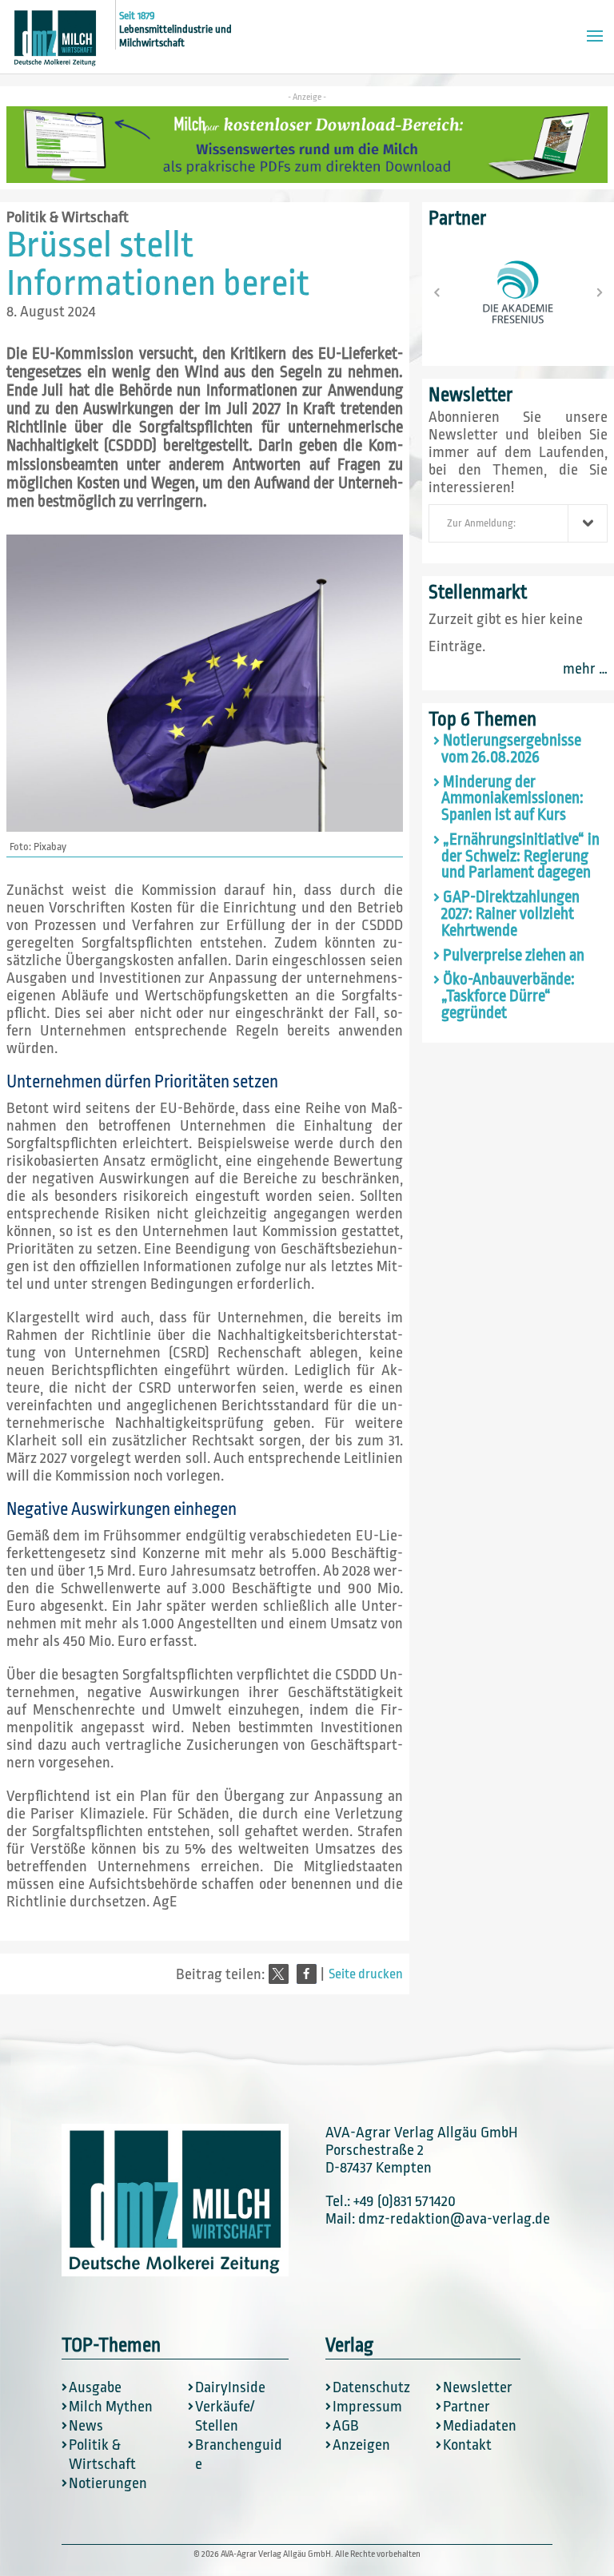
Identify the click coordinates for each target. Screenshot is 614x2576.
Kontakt (467, 2445)
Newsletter (478, 2387)
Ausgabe (95, 2387)
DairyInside (230, 2387)
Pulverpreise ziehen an (514, 956)
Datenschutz (371, 2387)
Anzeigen (361, 2445)
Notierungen (108, 2483)
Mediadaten (480, 2426)
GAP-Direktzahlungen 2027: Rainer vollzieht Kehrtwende (510, 914)
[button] (279, 1974)
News (86, 2426)
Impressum (367, 2407)
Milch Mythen (111, 2407)
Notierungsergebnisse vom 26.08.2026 (511, 749)
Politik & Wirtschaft (68, 217)
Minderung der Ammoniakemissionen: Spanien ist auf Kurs (512, 799)
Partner (466, 2407)
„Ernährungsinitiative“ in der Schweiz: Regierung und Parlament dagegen (520, 857)
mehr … (585, 669)
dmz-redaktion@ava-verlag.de (454, 2219)
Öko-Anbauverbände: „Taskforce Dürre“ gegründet (508, 996)
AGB (346, 2426)
